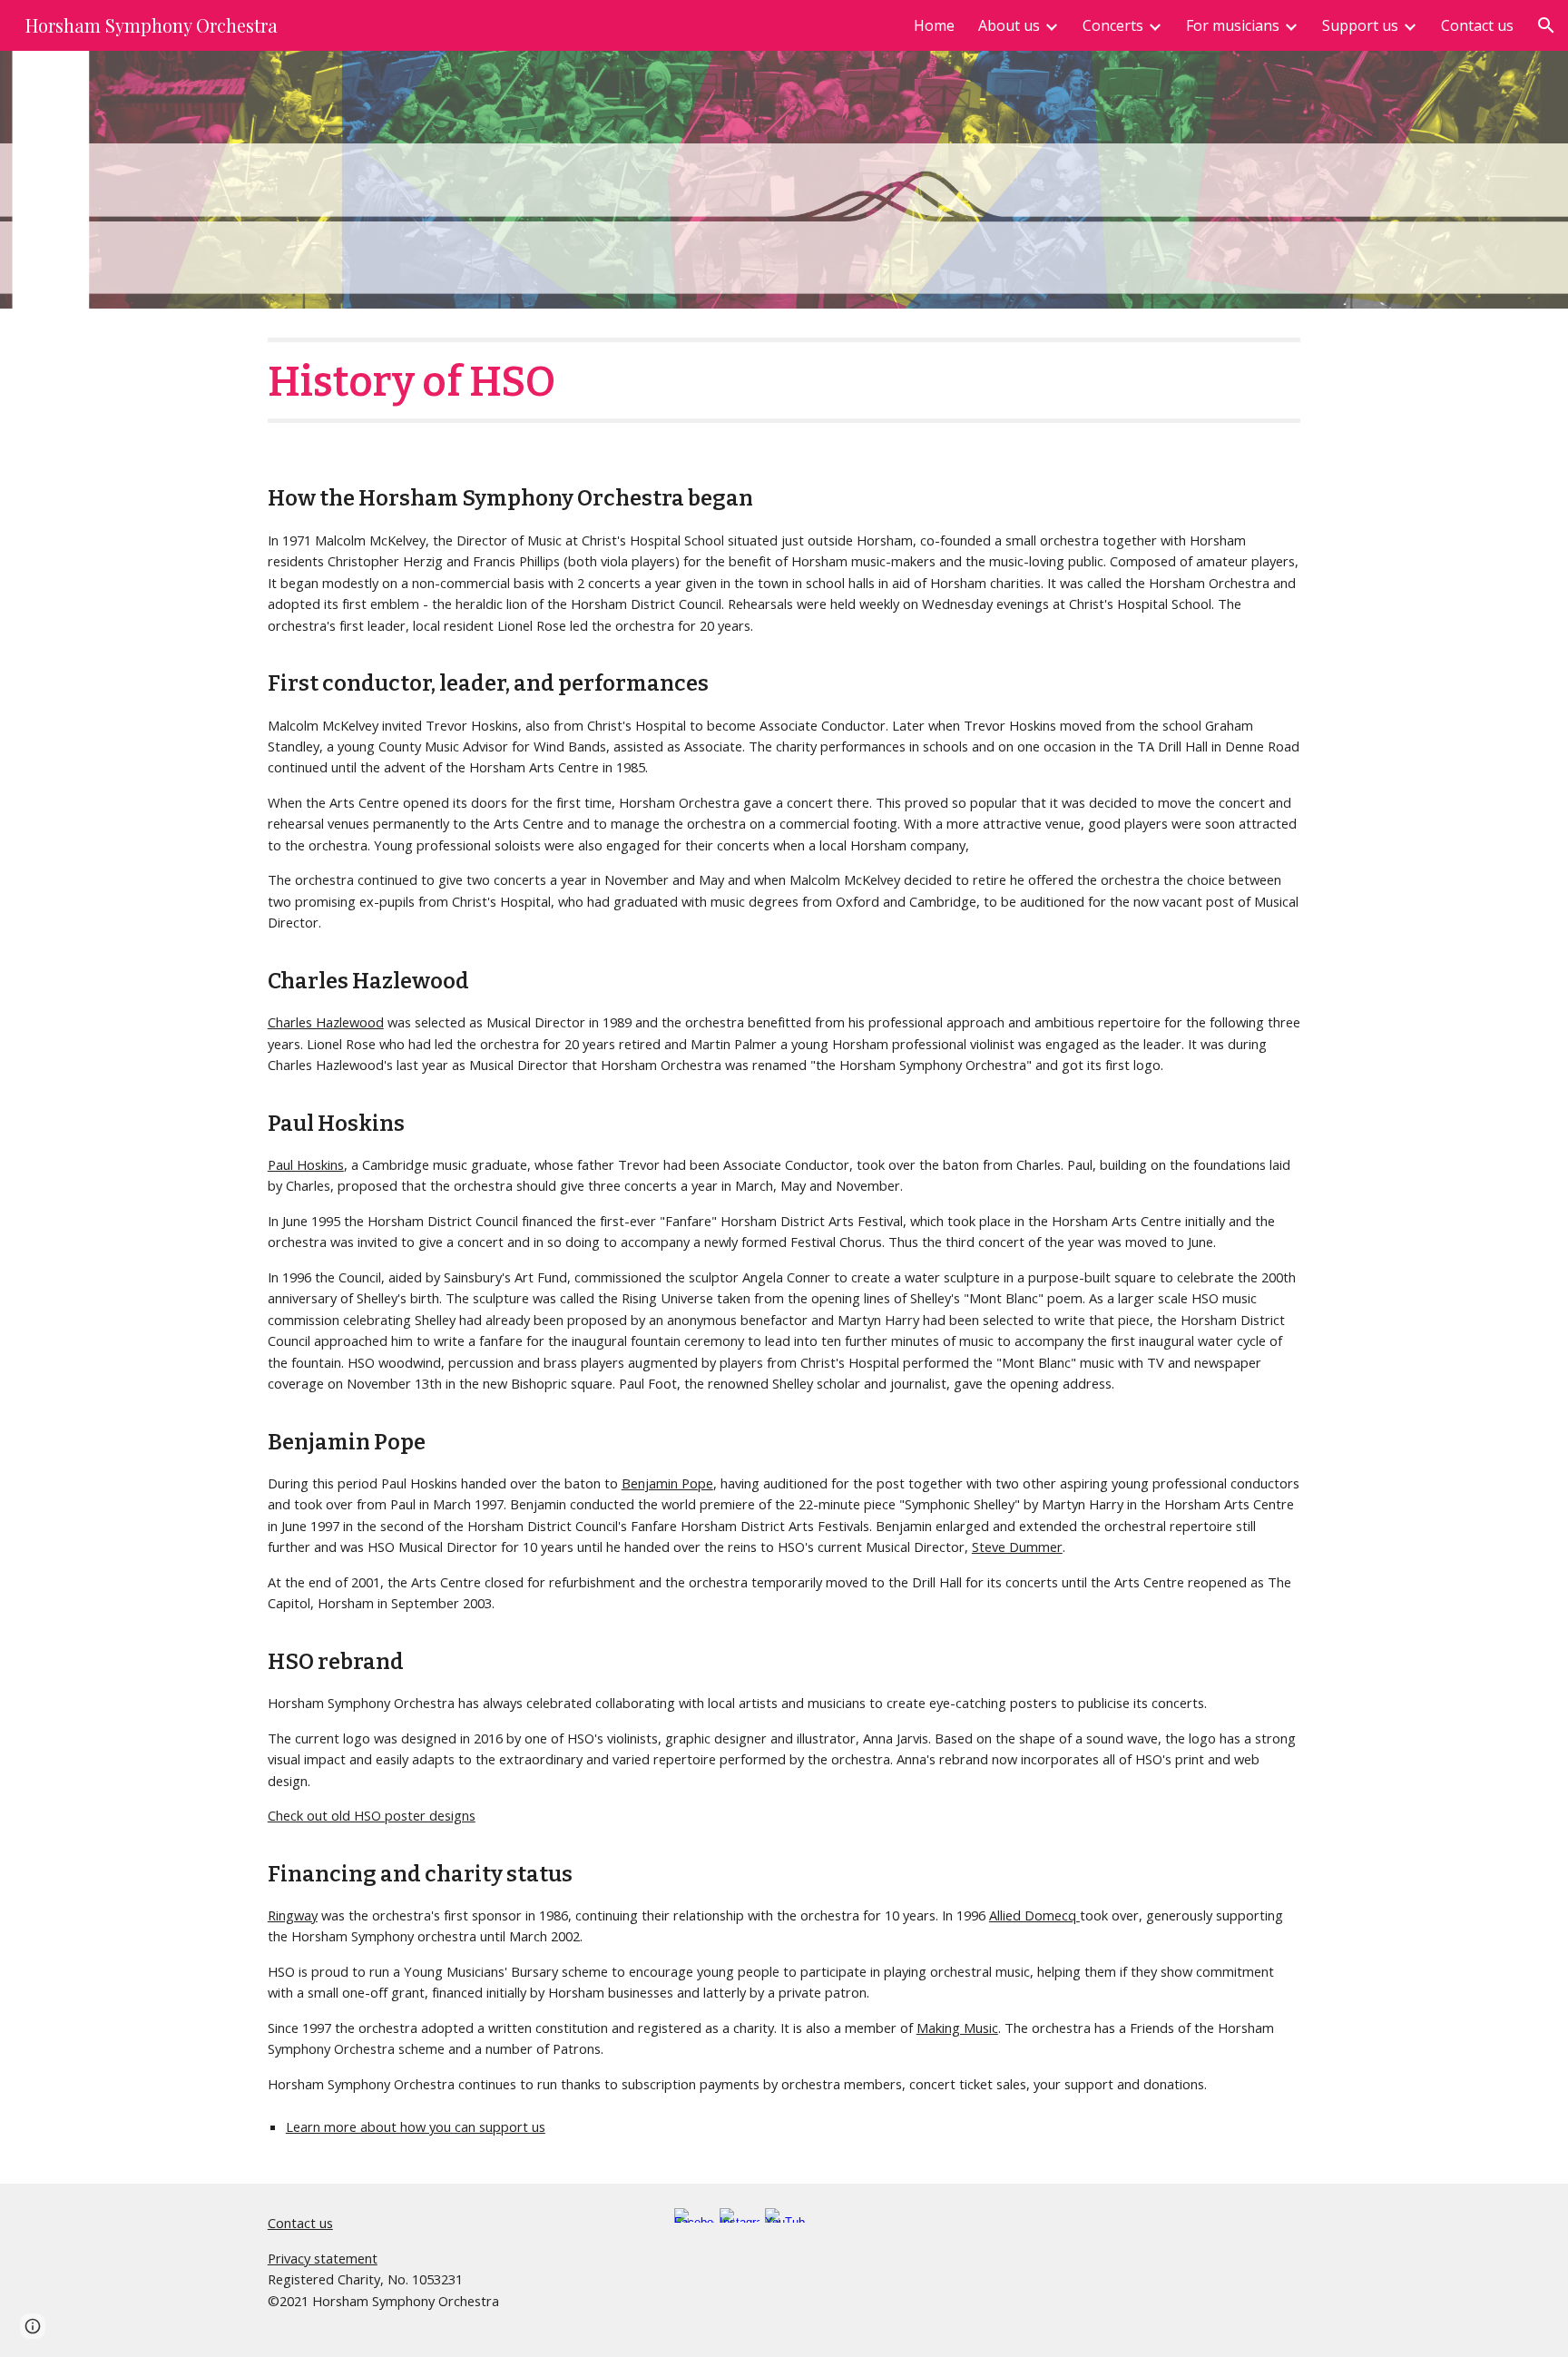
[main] (784, 380)
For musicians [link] (1233, 25)
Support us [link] (1360, 25)
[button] (1546, 25)
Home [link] (934, 25)
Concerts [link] (1113, 25)
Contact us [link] (1477, 25)
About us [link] (1009, 25)
